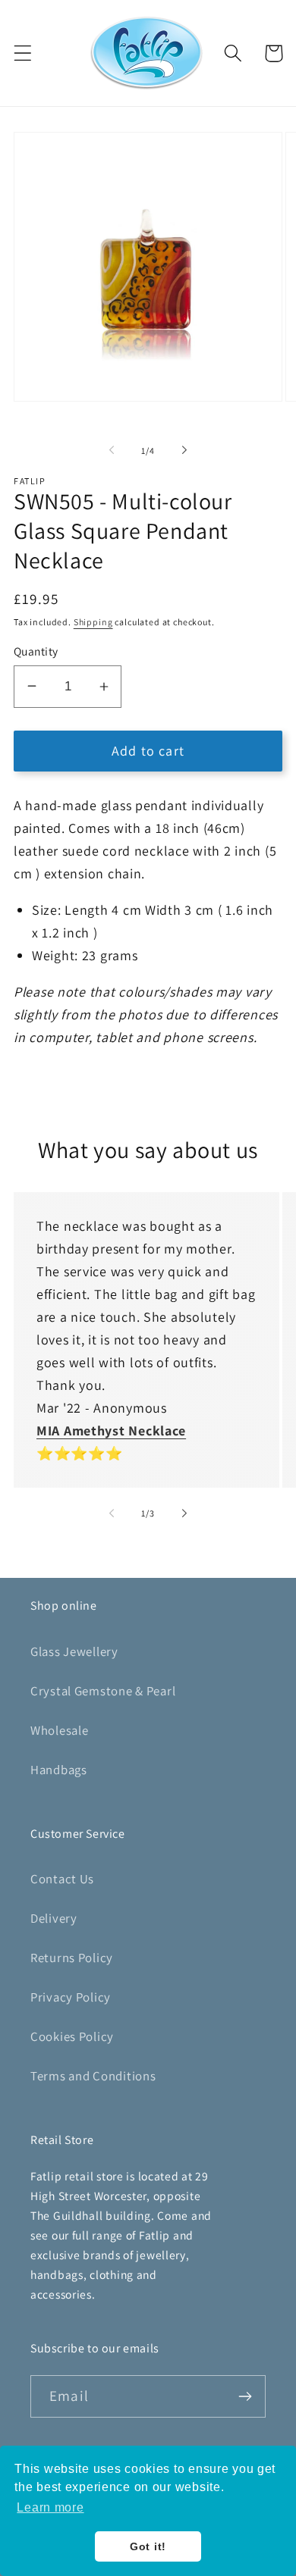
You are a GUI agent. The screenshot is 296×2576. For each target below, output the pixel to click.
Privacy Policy (71, 1997)
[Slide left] (112, 450)
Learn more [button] (50, 2507)
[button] (23, 53)
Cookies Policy (72, 2036)
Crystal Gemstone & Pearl (103, 1691)
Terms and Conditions (93, 2076)
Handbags (59, 1770)
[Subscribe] (245, 2396)
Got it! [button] (148, 2546)
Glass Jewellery (74, 1651)
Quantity (36, 651)
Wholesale (59, 1730)
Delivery (54, 1918)
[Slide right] (184, 450)
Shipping (93, 622)
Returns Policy (72, 1958)
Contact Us (62, 1879)
